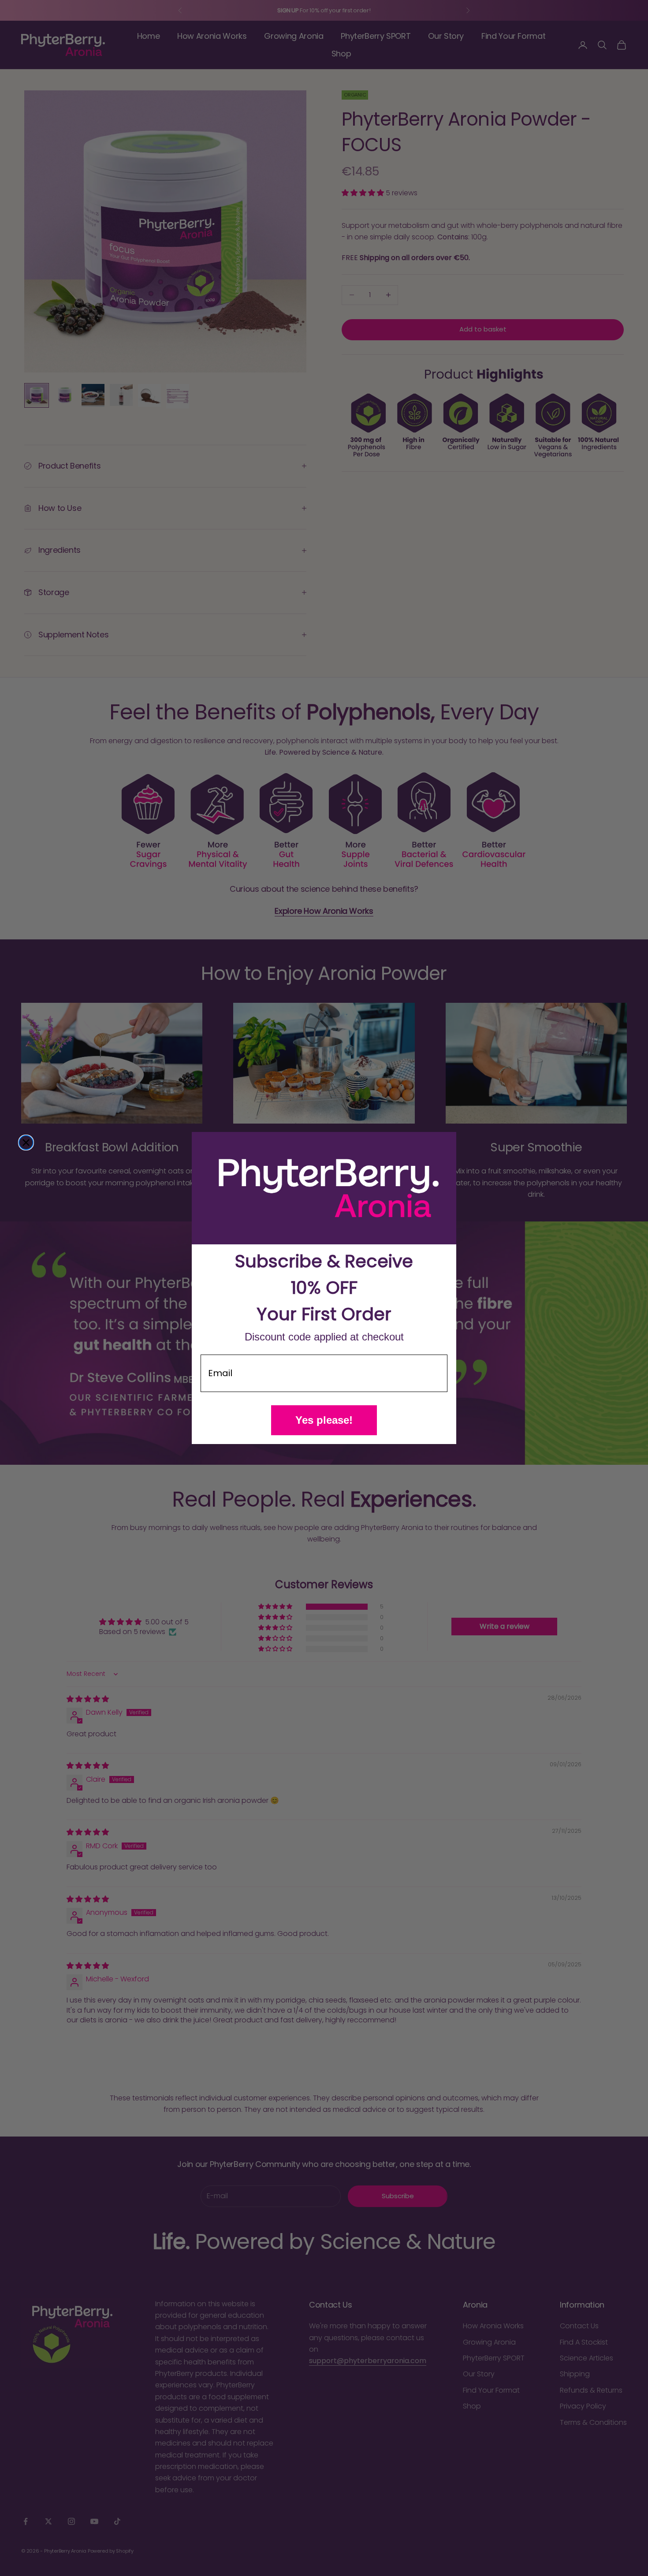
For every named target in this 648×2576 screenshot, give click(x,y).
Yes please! (324, 1420)
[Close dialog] (26, 1143)
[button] (324, 1188)
